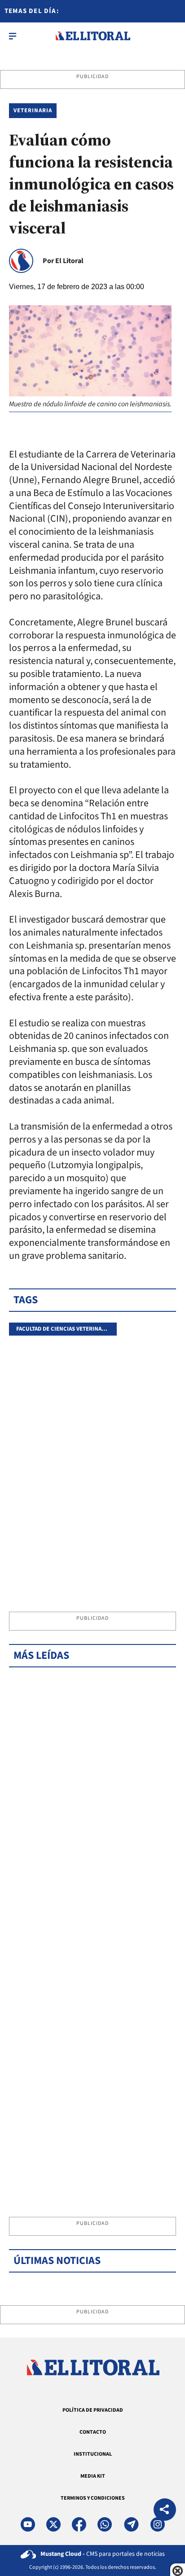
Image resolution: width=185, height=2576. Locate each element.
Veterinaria (33, 110)
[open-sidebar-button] (13, 36)
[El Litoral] (93, 36)
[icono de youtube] (28, 2524)
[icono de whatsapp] (105, 2524)
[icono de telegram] (131, 2524)
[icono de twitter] (53, 2524)
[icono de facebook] (79, 2524)
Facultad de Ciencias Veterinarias (65, 1329)
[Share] (165, 2511)
